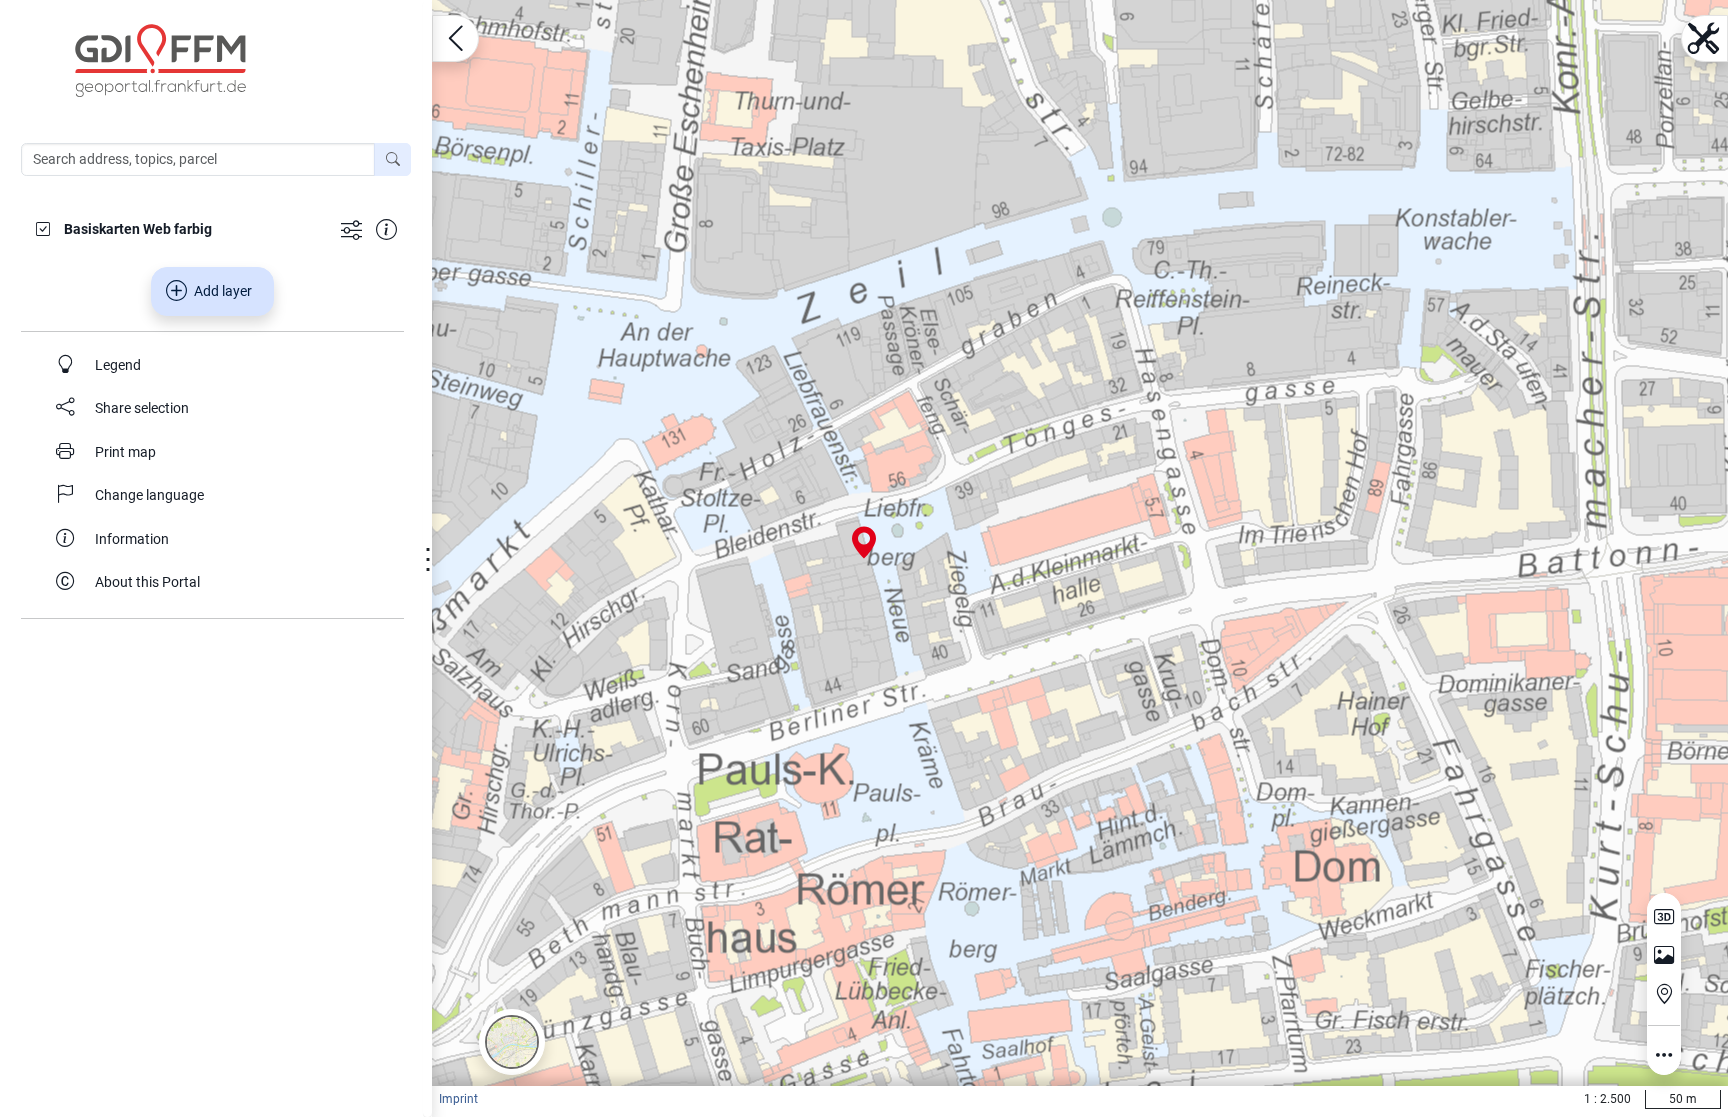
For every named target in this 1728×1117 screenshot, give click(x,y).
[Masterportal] (226, 61)
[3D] (1664, 917)
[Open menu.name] (455, 38)
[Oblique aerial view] (1664, 956)
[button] (512, 1042)
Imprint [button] (458, 1099)
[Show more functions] (351, 228)
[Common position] (1664, 994)
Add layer (223, 291)
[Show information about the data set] (386, 228)
